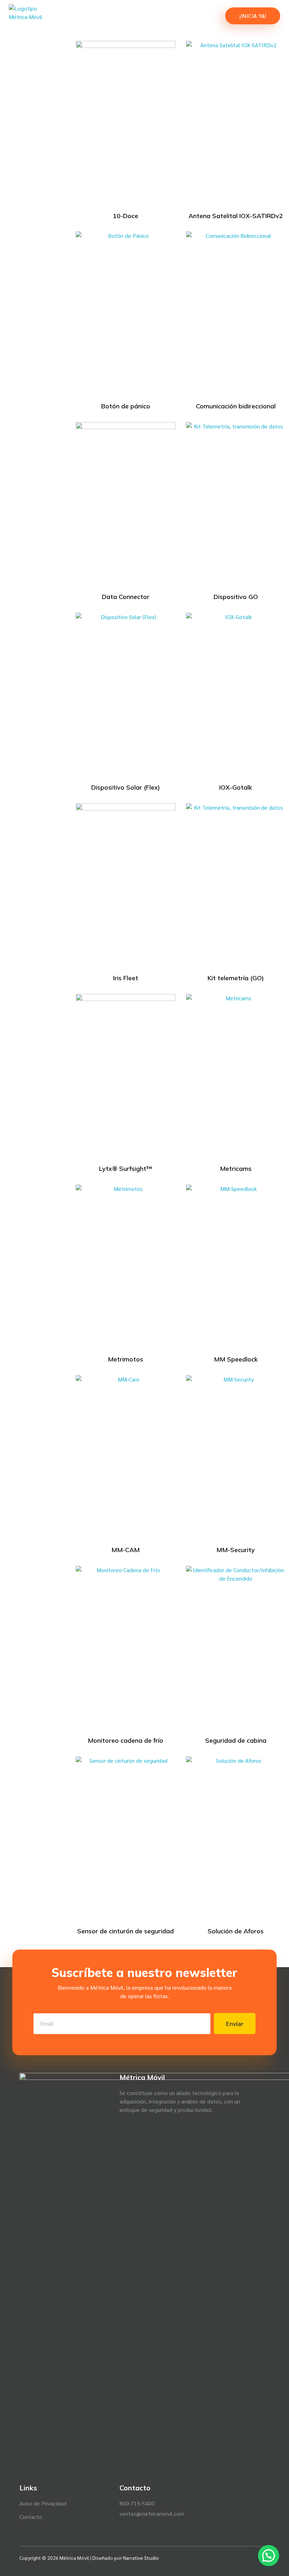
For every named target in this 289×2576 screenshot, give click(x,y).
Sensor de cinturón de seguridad (125, 1931)
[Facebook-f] (229, 2558)
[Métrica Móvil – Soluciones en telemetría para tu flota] (40, 16)
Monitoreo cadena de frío (125, 1740)
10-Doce (125, 216)
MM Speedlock (236, 1359)
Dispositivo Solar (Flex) (126, 787)
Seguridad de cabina (236, 1740)
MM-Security (236, 1550)
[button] (269, 2556)
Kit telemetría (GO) (236, 978)
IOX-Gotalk (236, 787)
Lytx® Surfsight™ (126, 1169)
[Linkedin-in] (241, 2558)
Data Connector (126, 597)
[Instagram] (254, 2558)
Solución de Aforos (236, 1931)
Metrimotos (125, 1359)
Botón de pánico (126, 406)
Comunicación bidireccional (236, 406)
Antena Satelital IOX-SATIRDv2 (236, 216)
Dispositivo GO (236, 597)
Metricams (236, 1169)
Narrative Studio (141, 2558)
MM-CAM (125, 1550)
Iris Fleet (126, 978)
